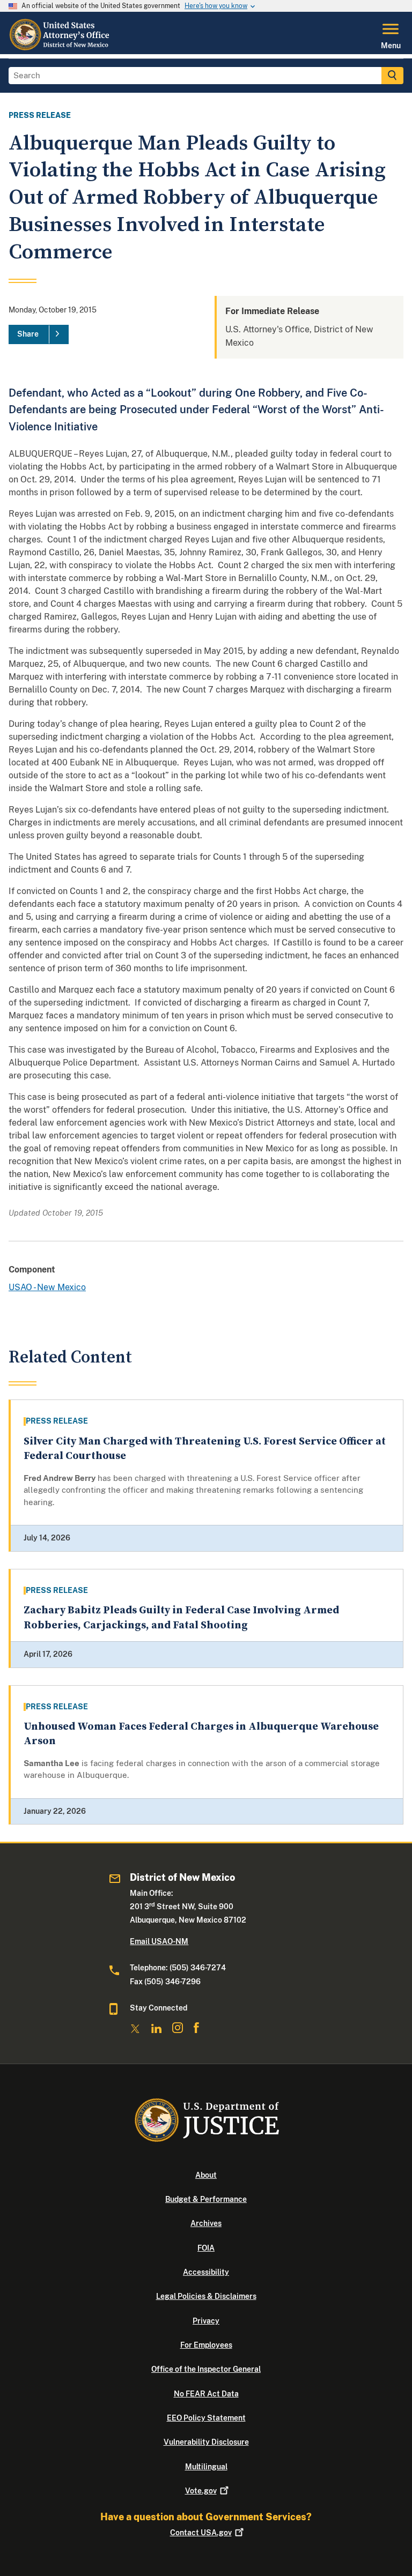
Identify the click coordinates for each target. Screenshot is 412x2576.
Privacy (206, 2321)
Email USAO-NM (159, 1941)
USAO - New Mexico (47, 1287)
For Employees (206, 2345)
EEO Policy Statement (206, 2418)
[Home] (61, 48)
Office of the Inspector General (206, 2369)
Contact (201, 2533)
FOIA (206, 2248)
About (206, 2175)
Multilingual (206, 2467)
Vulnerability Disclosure (206, 2442)
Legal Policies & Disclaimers (206, 2296)
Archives (206, 2223)
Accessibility (206, 2272)
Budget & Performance (206, 2199)
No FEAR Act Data (206, 2394)
